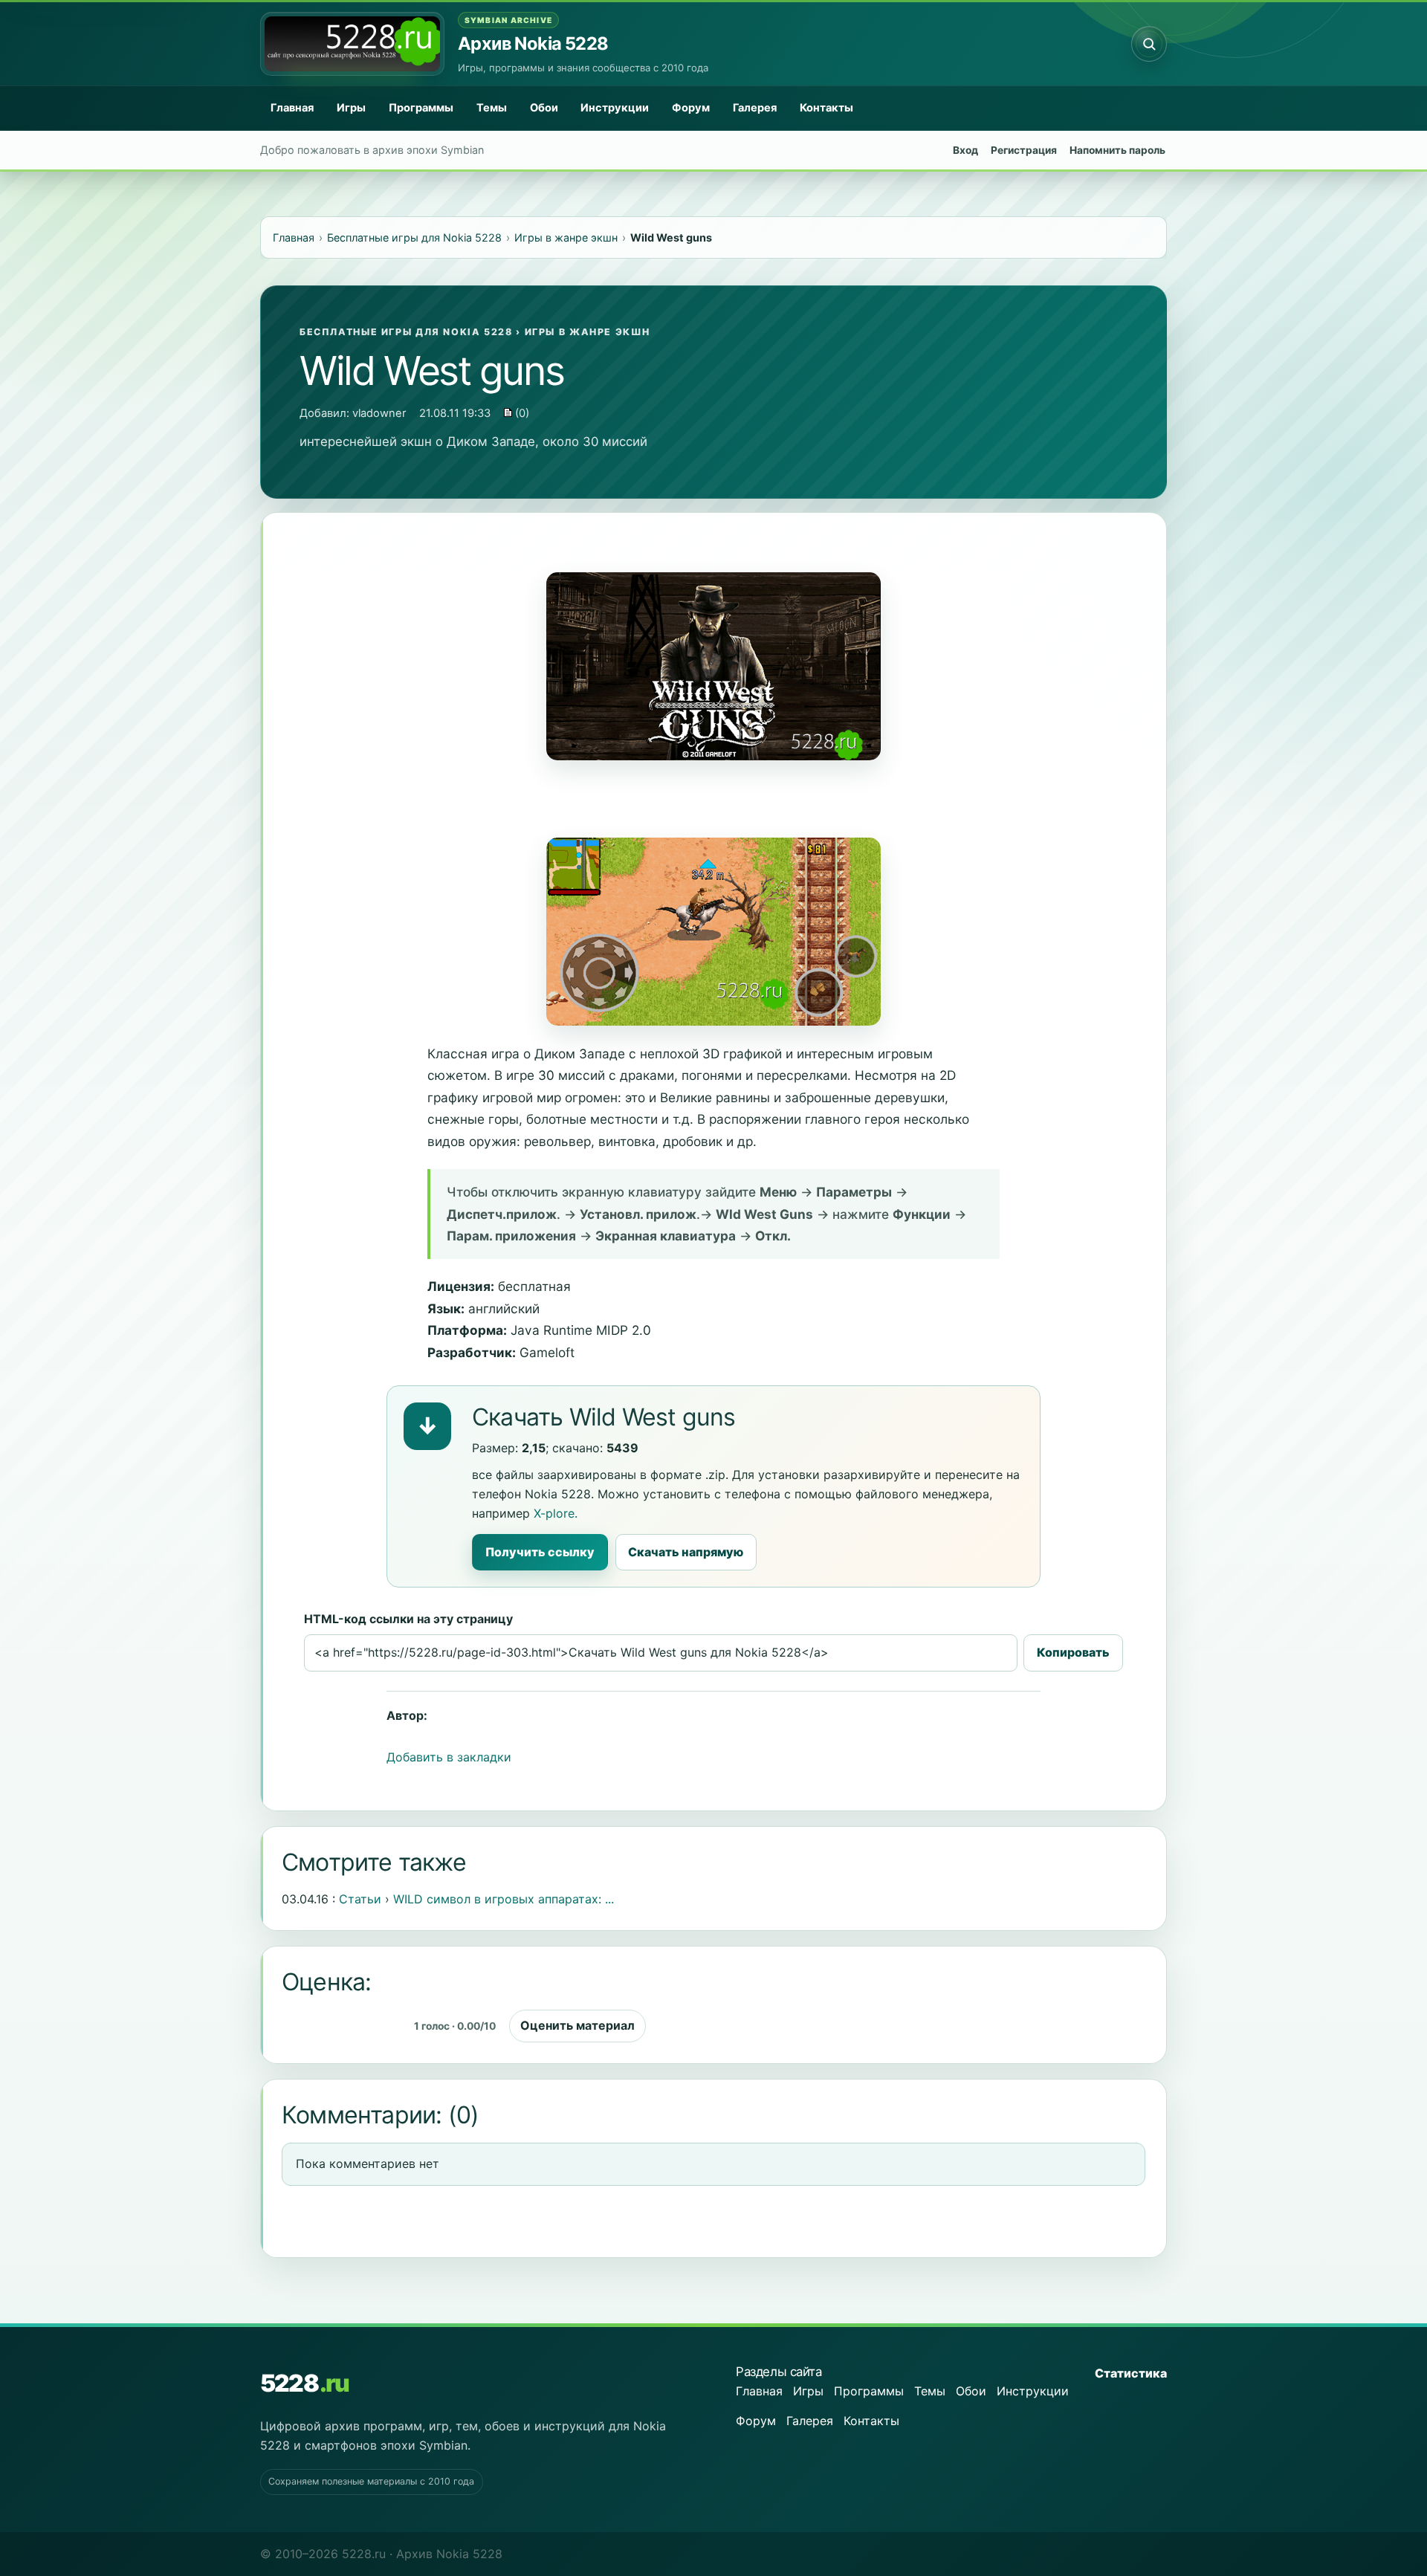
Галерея (755, 108)
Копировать (1073, 1652)
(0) (521, 413)
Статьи (360, 1899)
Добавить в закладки (449, 1757)
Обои (544, 108)
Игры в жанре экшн (588, 332)
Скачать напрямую (686, 1552)
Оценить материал (577, 2025)
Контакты (826, 108)
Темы (492, 108)
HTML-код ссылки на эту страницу (408, 1619)
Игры (351, 108)
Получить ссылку (540, 1552)
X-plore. (556, 1513)
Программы (421, 108)
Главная (292, 108)
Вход (965, 150)
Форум (691, 108)
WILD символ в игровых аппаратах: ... (504, 1899)
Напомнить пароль (1117, 150)
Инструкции (615, 108)
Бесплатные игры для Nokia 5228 (406, 332)
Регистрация (1024, 150)
